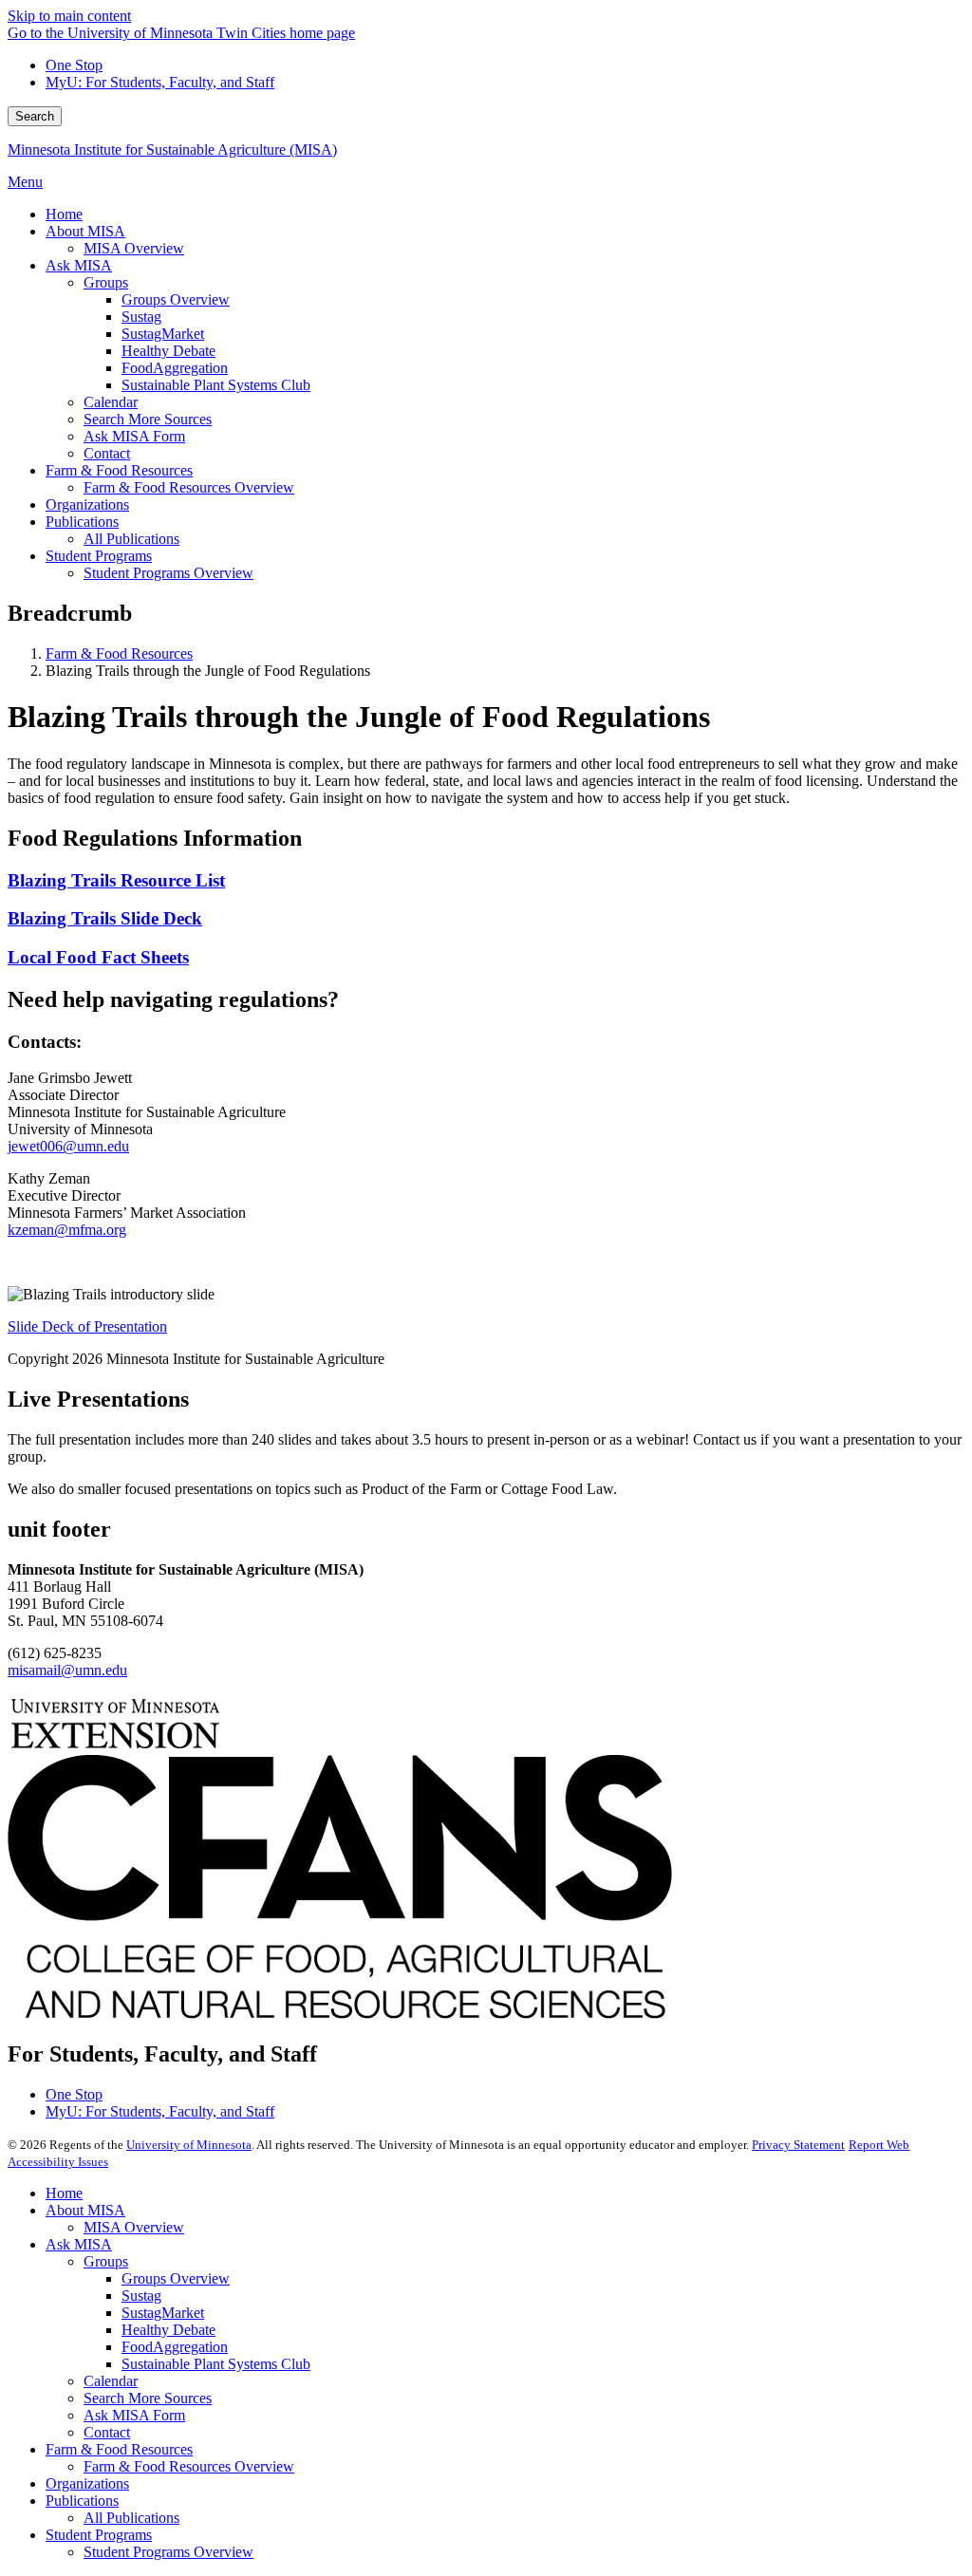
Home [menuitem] (64, 214)
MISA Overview (134, 2227)
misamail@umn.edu (67, 1670)
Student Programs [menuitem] (99, 556)
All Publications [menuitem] (131, 539)
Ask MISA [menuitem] (79, 265)
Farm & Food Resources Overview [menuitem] (189, 487)
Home (64, 2193)
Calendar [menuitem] (111, 402)
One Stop (74, 65)
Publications (82, 2501)
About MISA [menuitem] (85, 231)
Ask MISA (79, 2244)
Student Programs (99, 2535)
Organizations (87, 2483)
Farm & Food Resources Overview (189, 2466)
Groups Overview (176, 2278)
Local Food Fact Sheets (98, 957)
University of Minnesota (189, 2145)
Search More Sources (148, 2398)
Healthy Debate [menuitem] (168, 351)
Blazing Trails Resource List (116, 880)
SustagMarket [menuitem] (163, 334)
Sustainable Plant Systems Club (216, 2364)
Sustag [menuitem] (141, 317)
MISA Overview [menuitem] (134, 248)
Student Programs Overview (168, 2552)
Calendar (111, 2381)
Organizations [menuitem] (87, 504)
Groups (106, 2261)
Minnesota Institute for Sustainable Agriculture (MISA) (172, 149)
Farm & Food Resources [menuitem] (119, 470)
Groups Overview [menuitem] (176, 299)
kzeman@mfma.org (67, 1230)
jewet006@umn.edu (68, 1146)
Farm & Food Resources (119, 653)
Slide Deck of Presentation (87, 1326)
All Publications (131, 2518)
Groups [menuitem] (106, 282)
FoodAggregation (175, 2347)
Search (35, 116)
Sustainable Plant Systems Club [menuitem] (216, 385)
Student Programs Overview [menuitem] (168, 573)
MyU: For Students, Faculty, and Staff (160, 82)
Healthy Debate (168, 2330)
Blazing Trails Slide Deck (105, 918)
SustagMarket (163, 2313)
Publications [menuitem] (82, 522)
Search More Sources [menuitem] (148, 419)
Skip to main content (69, 16)
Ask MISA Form (134, 2415)
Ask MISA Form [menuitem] (134, 436)
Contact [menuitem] (107, 453)
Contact (107, 2432)
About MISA (85, 2210)
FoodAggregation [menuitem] (175, 368)
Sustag (141, 2296)
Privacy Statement (798, 2145)
